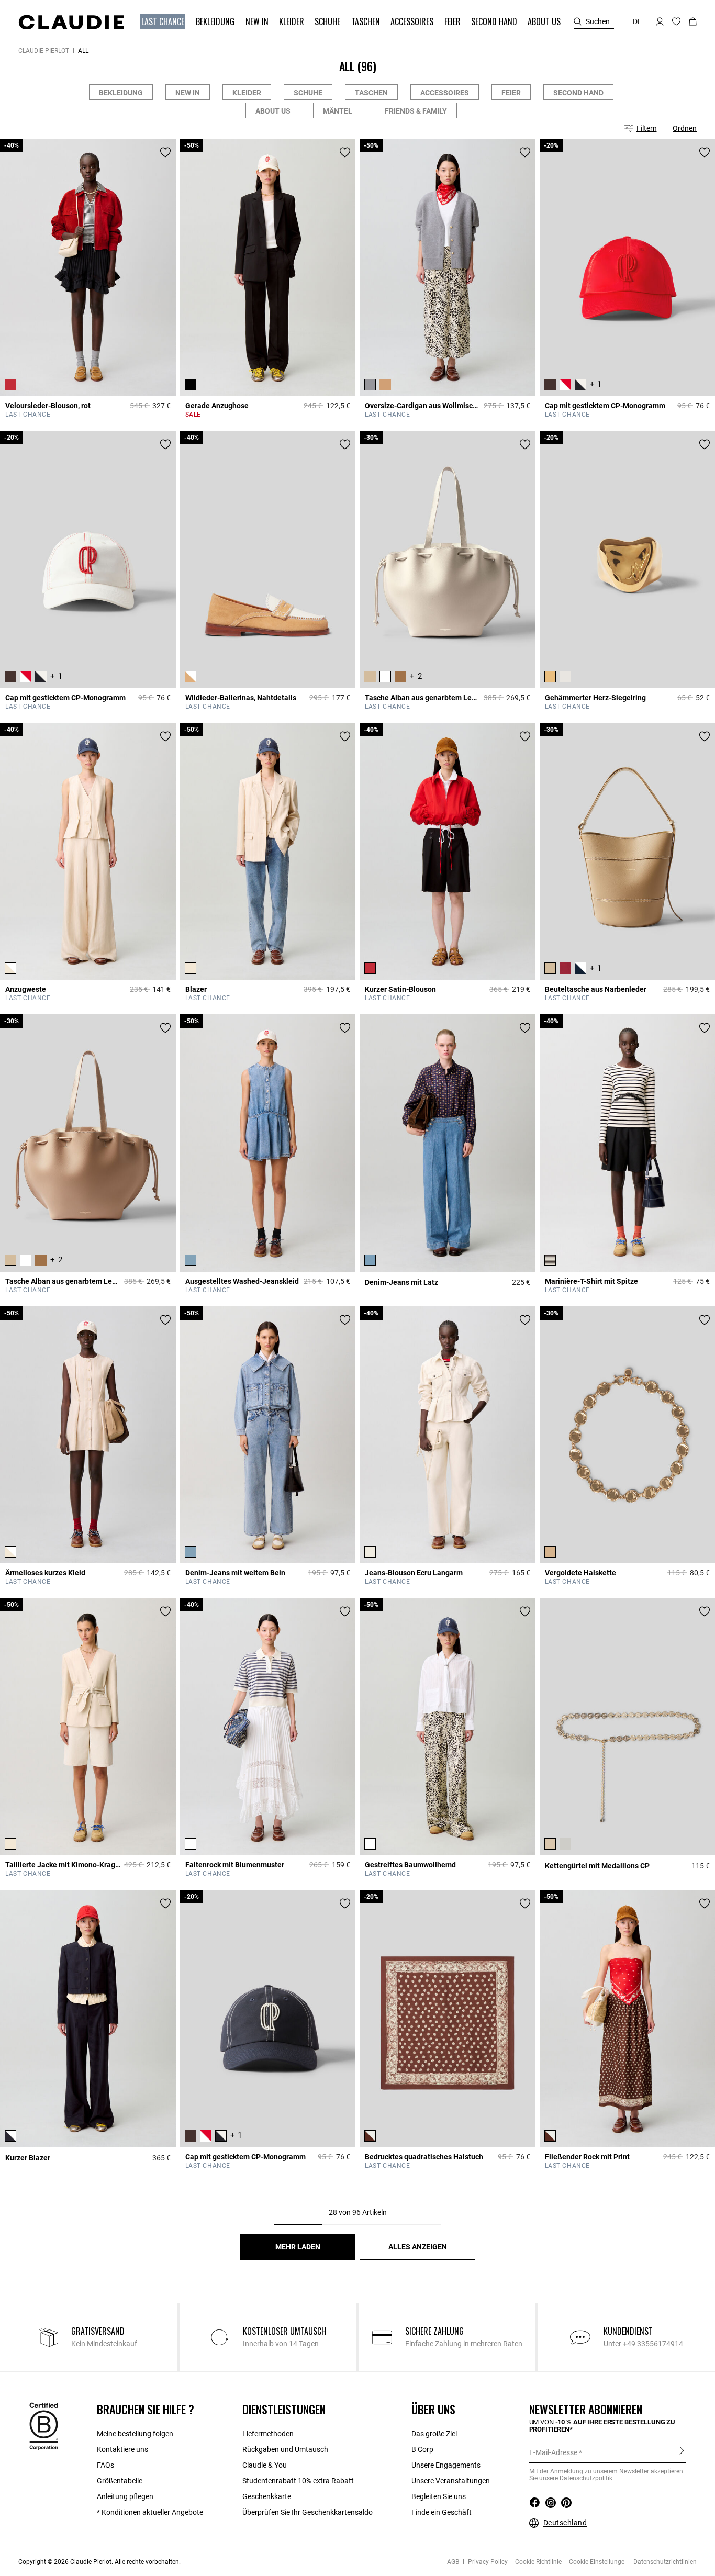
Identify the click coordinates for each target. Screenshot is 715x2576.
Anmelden (682, 2452)
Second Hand (578, 93)
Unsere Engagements (446, 2465)
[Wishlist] (165, 152)
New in (188, 93)
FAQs (105, 2465)
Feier (511, 93)
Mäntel (338, 111)
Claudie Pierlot (44, 51)
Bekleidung (121, 93)
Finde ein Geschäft (442, 2512)
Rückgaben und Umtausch (285, 2449)
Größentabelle (120, 2481)
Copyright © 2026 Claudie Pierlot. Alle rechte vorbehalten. (99, 2562)
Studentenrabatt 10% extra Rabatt (298, 2481)
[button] (164, 22)
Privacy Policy (487, 2562)
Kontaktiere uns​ (122, 2449)
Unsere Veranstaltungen (451, 2481)
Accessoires (445, 93)
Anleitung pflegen (125, 2496)
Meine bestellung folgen (135, 2434)
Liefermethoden (268, 2434)
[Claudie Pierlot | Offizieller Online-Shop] (71, 22)
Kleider (247, 93)
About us (273, 111)
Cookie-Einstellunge (597, 2562)
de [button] (637, 21)
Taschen (371, 93)
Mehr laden (298, 2247)
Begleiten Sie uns (439, 2496)
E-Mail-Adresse (553, 2452)
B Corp (422, 2449)
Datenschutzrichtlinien (664, 2562)
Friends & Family (416, 111)
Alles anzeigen (418, 2247)
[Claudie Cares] (44, 2425)
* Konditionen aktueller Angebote (150, 2512)
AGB (453, 2562)
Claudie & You (265, 2465)
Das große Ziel (434, 2434)
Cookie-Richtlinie (538, 2562)
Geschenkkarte (267, 2496)
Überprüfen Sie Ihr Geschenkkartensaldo (308, 2512)
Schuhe (308, 93)
